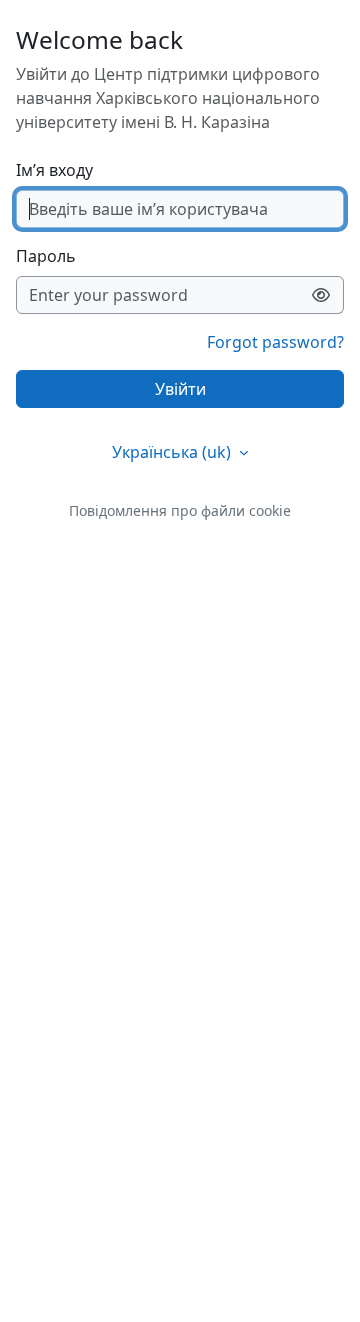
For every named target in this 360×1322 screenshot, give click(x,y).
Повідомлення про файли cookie (180, 510)
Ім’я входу (54, 170)
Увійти (180, 389)
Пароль (46, 256)
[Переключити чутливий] (321, 295)
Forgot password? (275, 342)
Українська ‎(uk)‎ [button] (173, 452)
